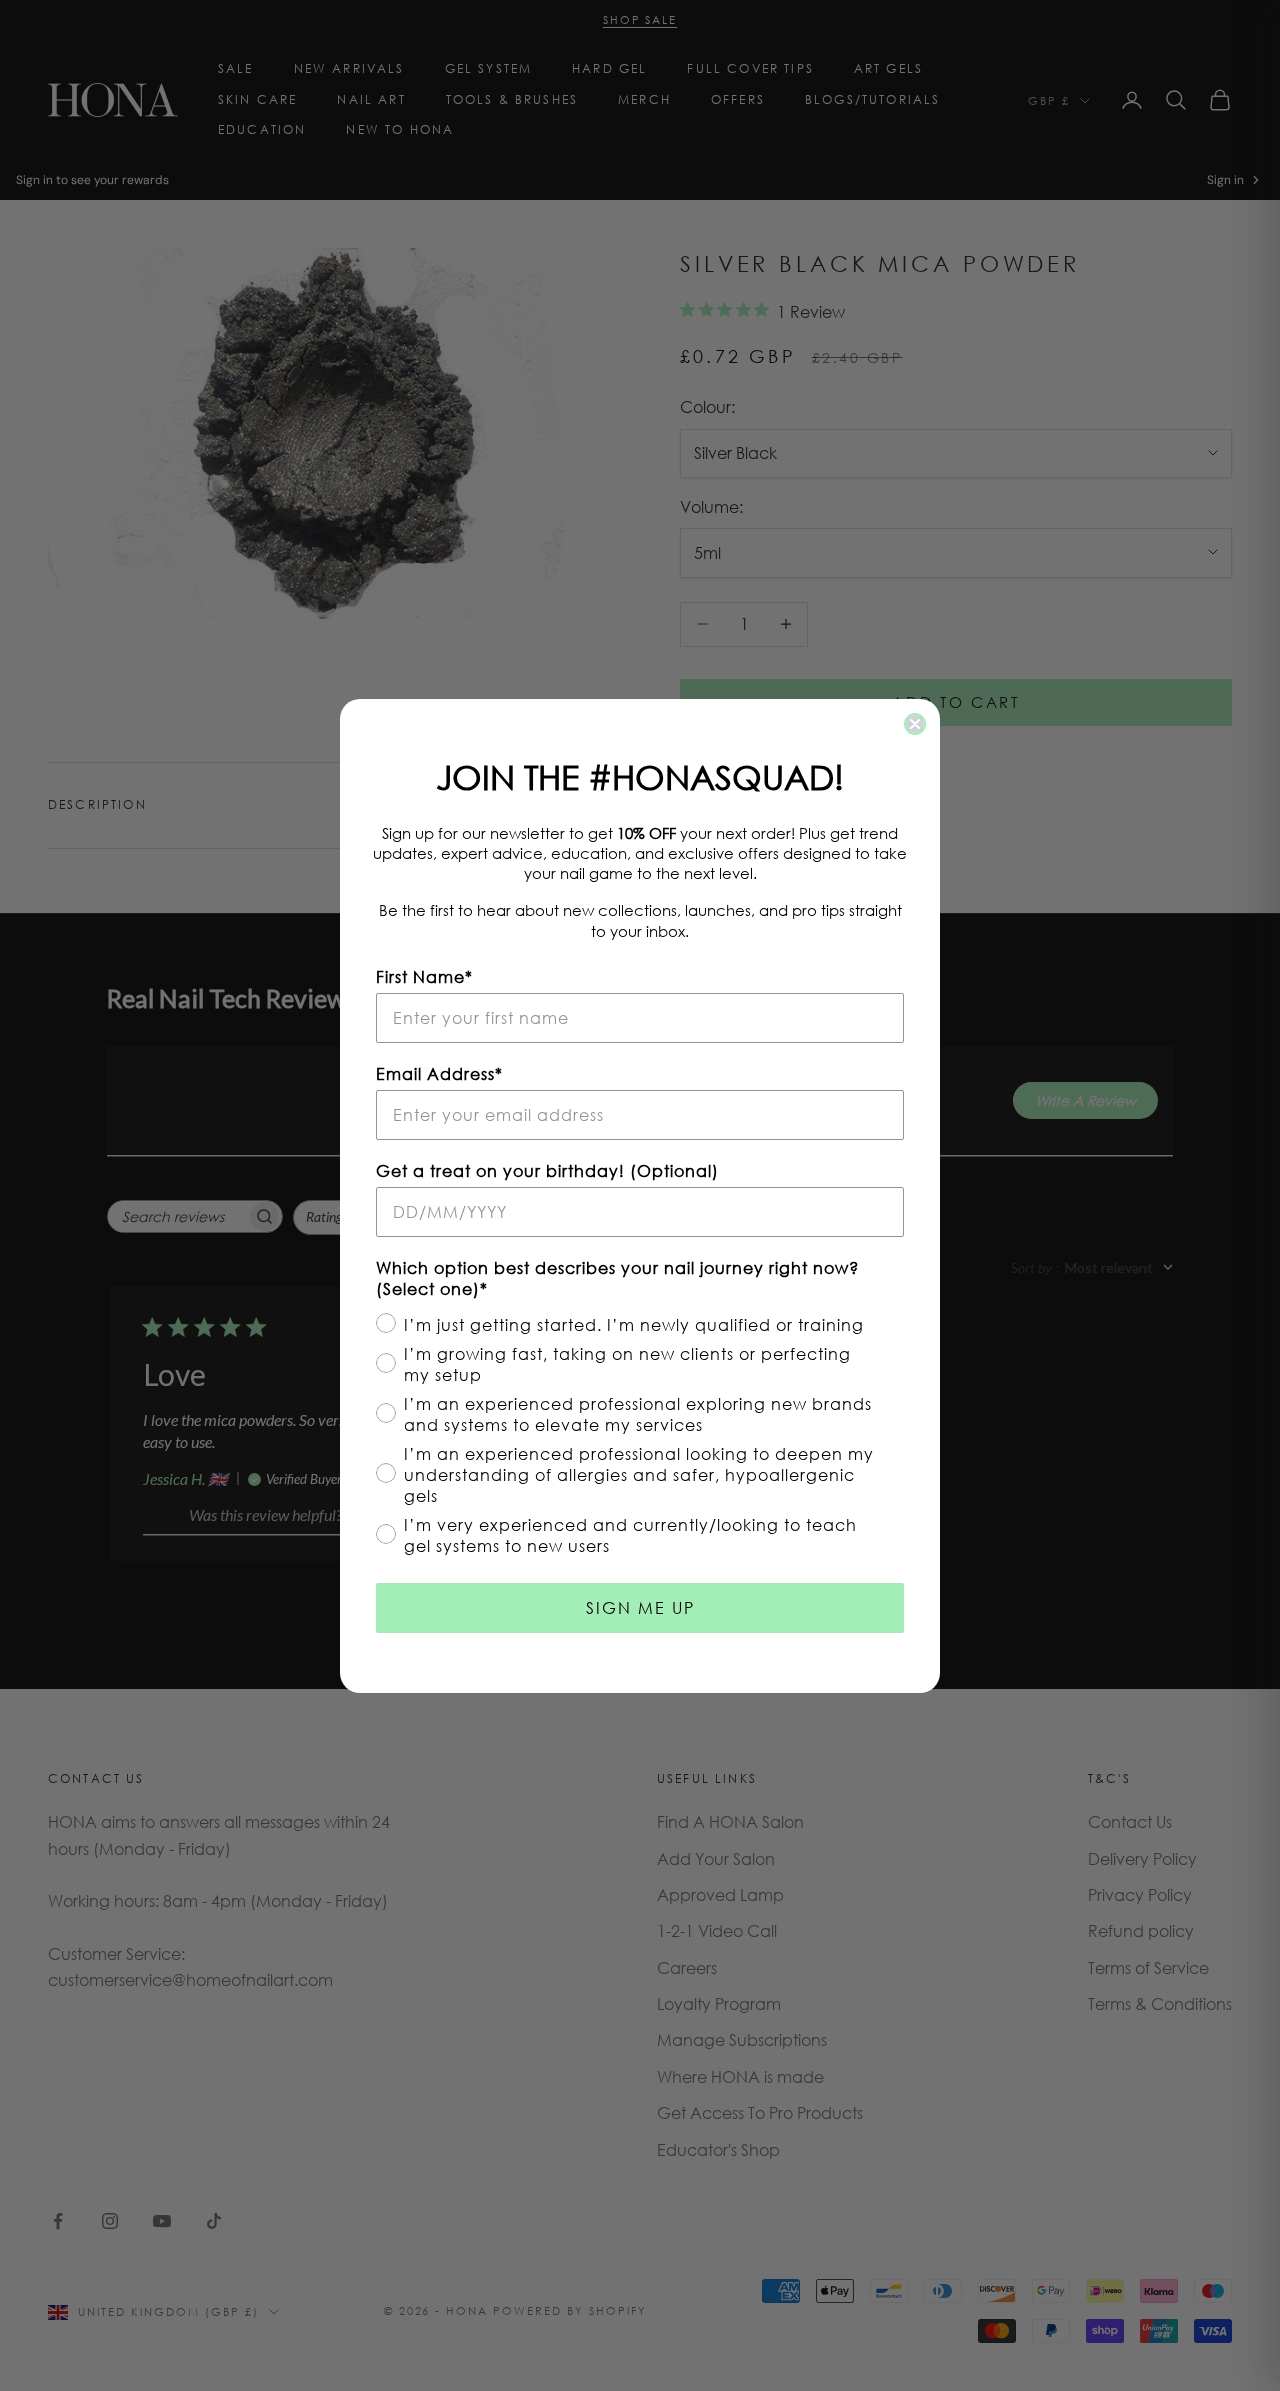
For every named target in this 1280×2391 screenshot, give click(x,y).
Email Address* (439, 1073)
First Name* (424, 976)
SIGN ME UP (640, 1607)
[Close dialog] (915, 724)
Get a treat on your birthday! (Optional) (547, 1170)
